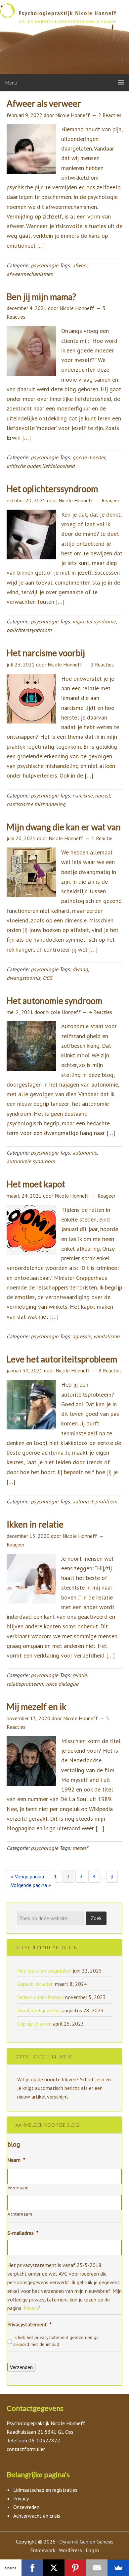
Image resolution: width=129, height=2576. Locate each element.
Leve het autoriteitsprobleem (62, 1359)
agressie (82, 1336)
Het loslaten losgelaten (44, 1971)
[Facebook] (32, 2568)
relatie (80, 1675)
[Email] (97, 2568)
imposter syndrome (94, 621)
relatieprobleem (25, 1684)
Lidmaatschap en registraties (45, 2490)
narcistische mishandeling (36, 804)
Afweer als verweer (44, 103)
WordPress (70, 2550)
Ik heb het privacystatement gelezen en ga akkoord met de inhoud (56, 2341)
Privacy (31, 2308)
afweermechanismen (30, 274)
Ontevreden (26, 2507)
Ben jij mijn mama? (41, 297)
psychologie (44, 265)
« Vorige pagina (27, 1878)
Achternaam (20, 2214)
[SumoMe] (118, 2568)
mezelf (80, 1848)
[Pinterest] (75, 2568)
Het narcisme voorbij (46, 653)
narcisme (83, 795)
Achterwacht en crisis (37, 2516)
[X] (54, 2568)
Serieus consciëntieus (41, 1997)
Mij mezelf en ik (37, 1707)
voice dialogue (62, 1684)
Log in (92, 2550)
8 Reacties (110, 1370)
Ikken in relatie (35, 1524)
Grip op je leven (34, 2024)
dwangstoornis (23, 978)
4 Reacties (101, 1012)
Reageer (110, 500)
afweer (80, 265)
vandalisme (106, 1336)
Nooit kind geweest (39, 2010)
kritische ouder (23, 466)
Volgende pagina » (31, 1886)
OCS (47, 978)
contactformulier (26, 2449)
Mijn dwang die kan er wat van (64, 827)
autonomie (85, 1153)
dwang (80, 969)
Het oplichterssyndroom (52, 489)
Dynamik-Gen (74, 2542)
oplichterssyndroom (29, 630)
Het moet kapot (36, 1184)
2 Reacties (110, 115)
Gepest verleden (35, 1984)
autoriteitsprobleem (95, 1501)
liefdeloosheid (58, 466)
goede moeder (89, 457)
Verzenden (21, 2367)
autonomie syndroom (31, 1161)
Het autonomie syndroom (54, 1001)
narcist (102, 795)
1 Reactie (102, 838)
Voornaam (18, 2188)
